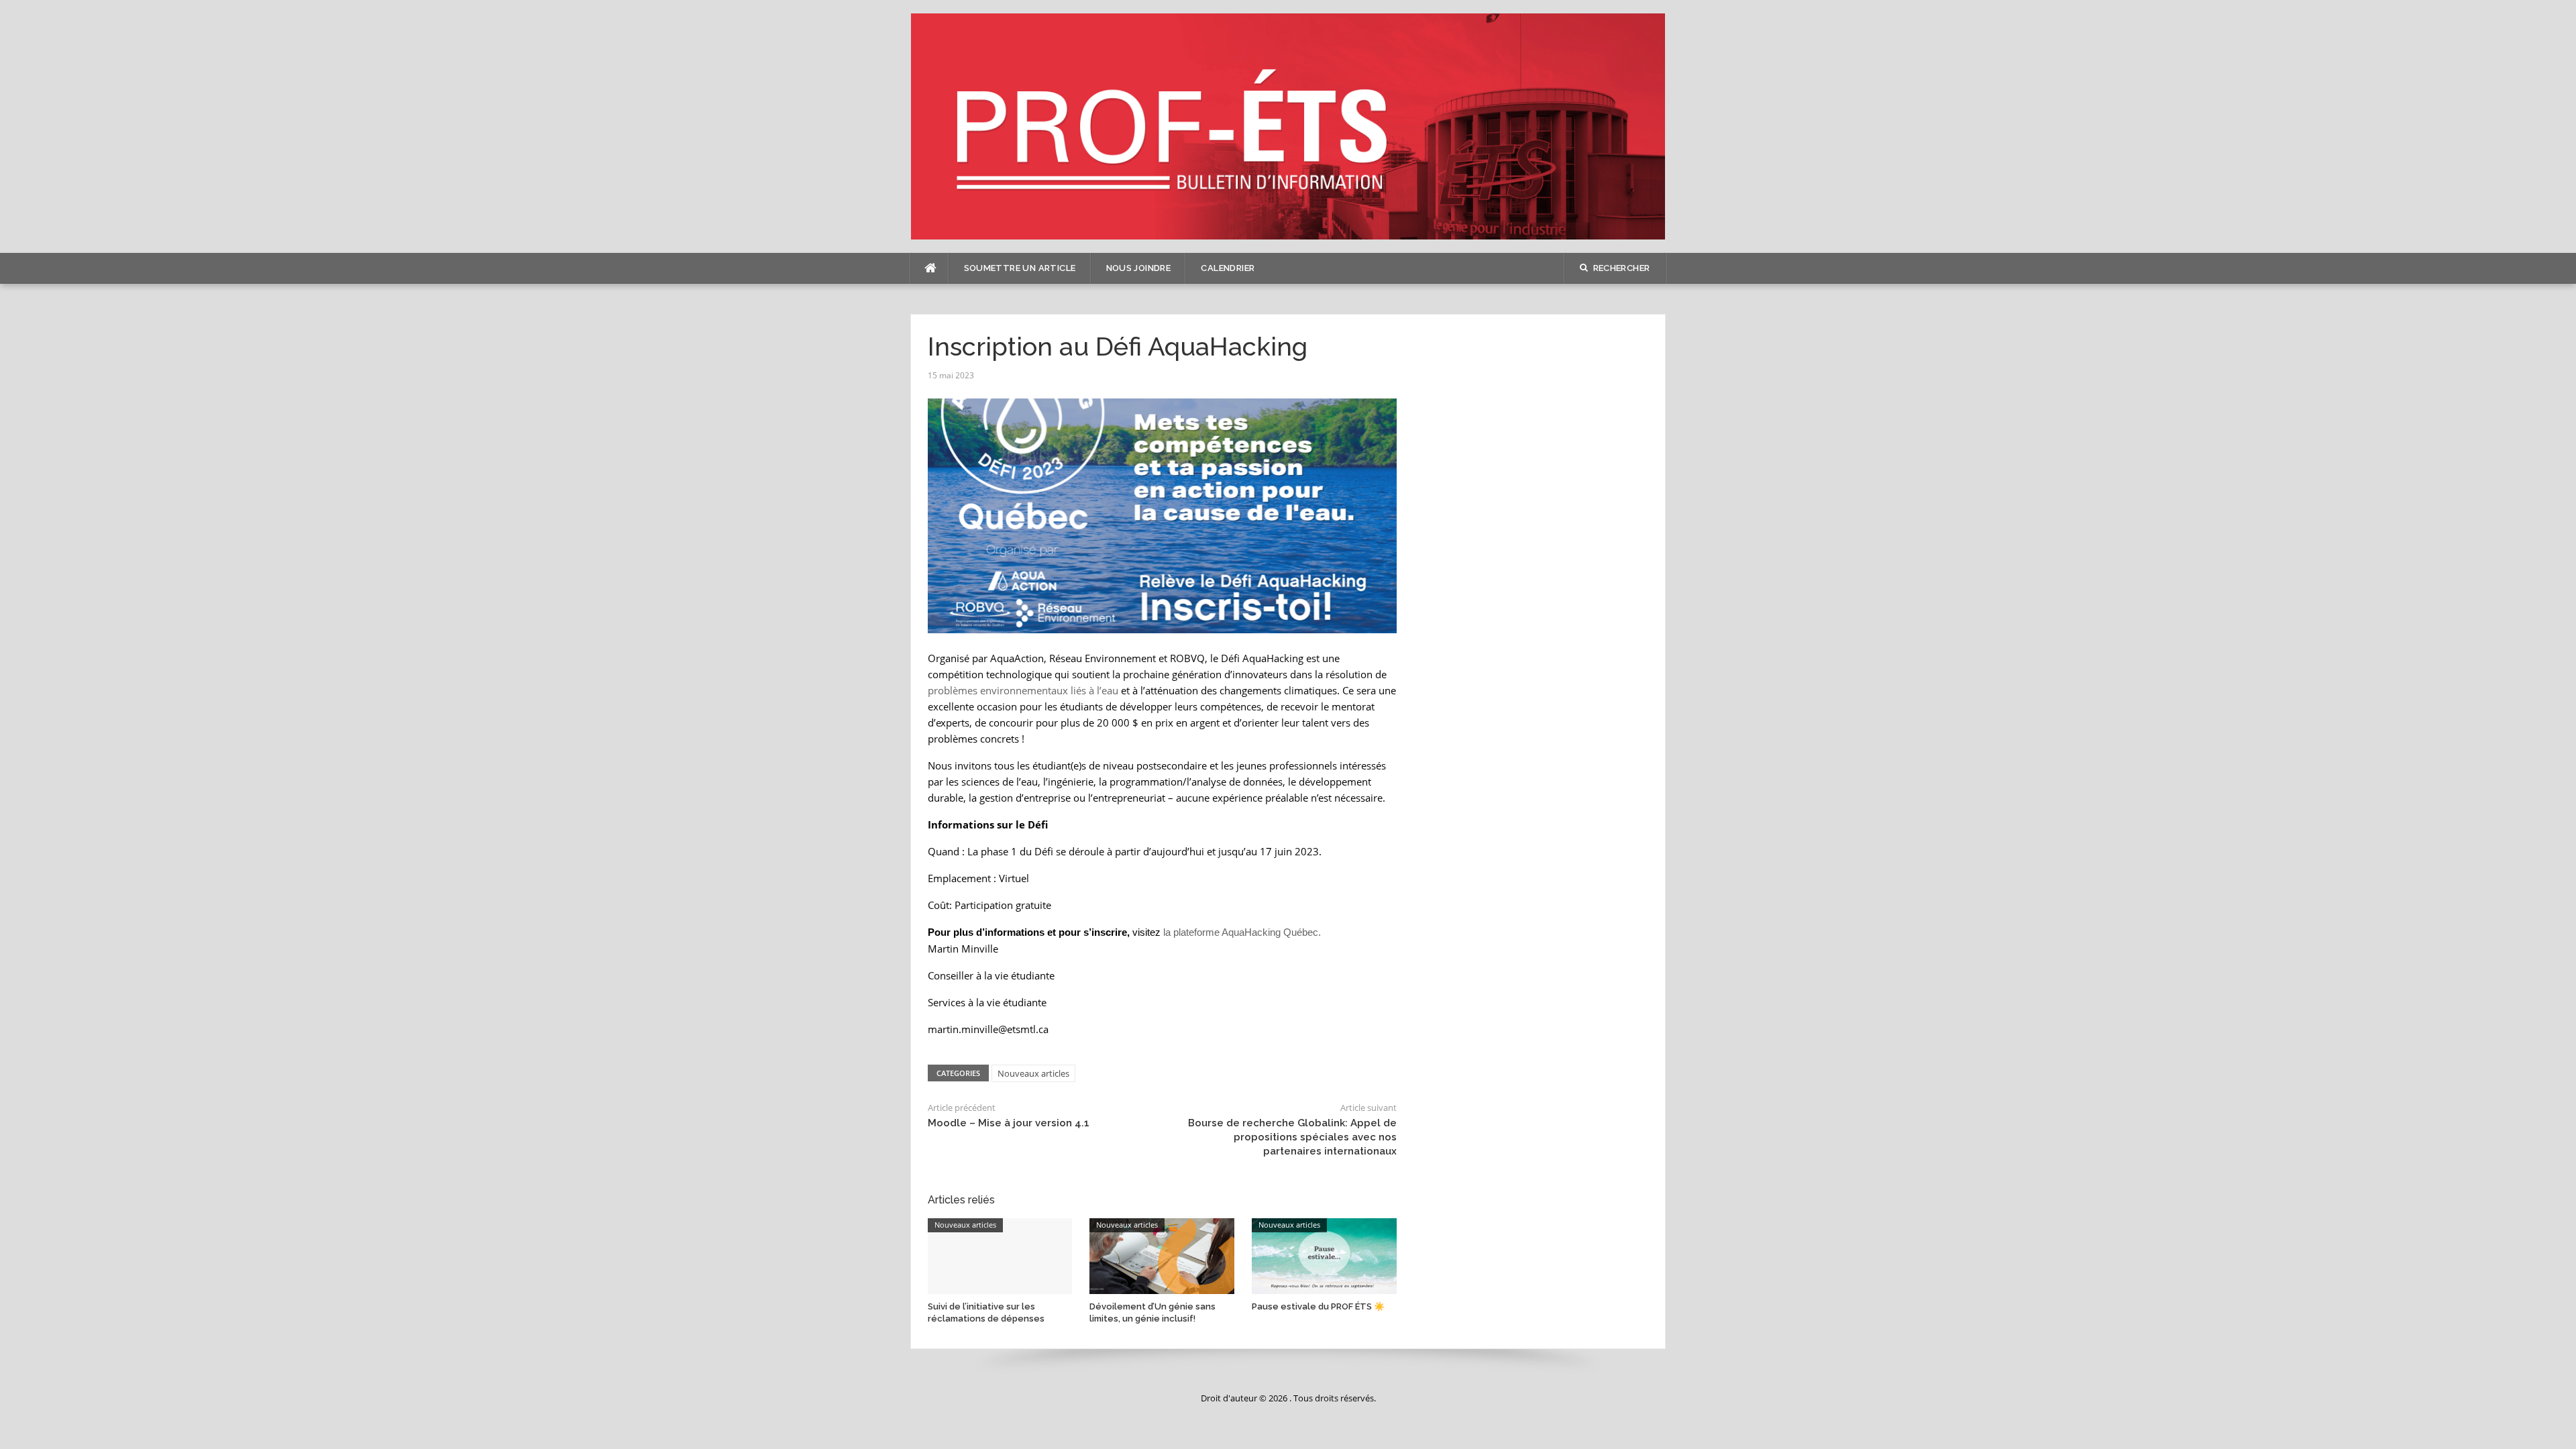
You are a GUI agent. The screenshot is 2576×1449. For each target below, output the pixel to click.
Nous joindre (1139, 268)
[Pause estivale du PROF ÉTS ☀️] (1324, 1255)
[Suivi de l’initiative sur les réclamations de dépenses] (1000, 1255)
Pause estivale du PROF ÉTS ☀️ (1318, 1306)
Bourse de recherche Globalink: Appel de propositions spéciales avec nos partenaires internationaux (1292, 1137)
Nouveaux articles (1033, 1073)
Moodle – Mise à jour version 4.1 (1009, 1123)
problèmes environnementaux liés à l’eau (1023, 690)
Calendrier (1228, 268)
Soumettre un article (1020, 268)
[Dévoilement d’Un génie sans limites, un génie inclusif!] (1162, 1255)
